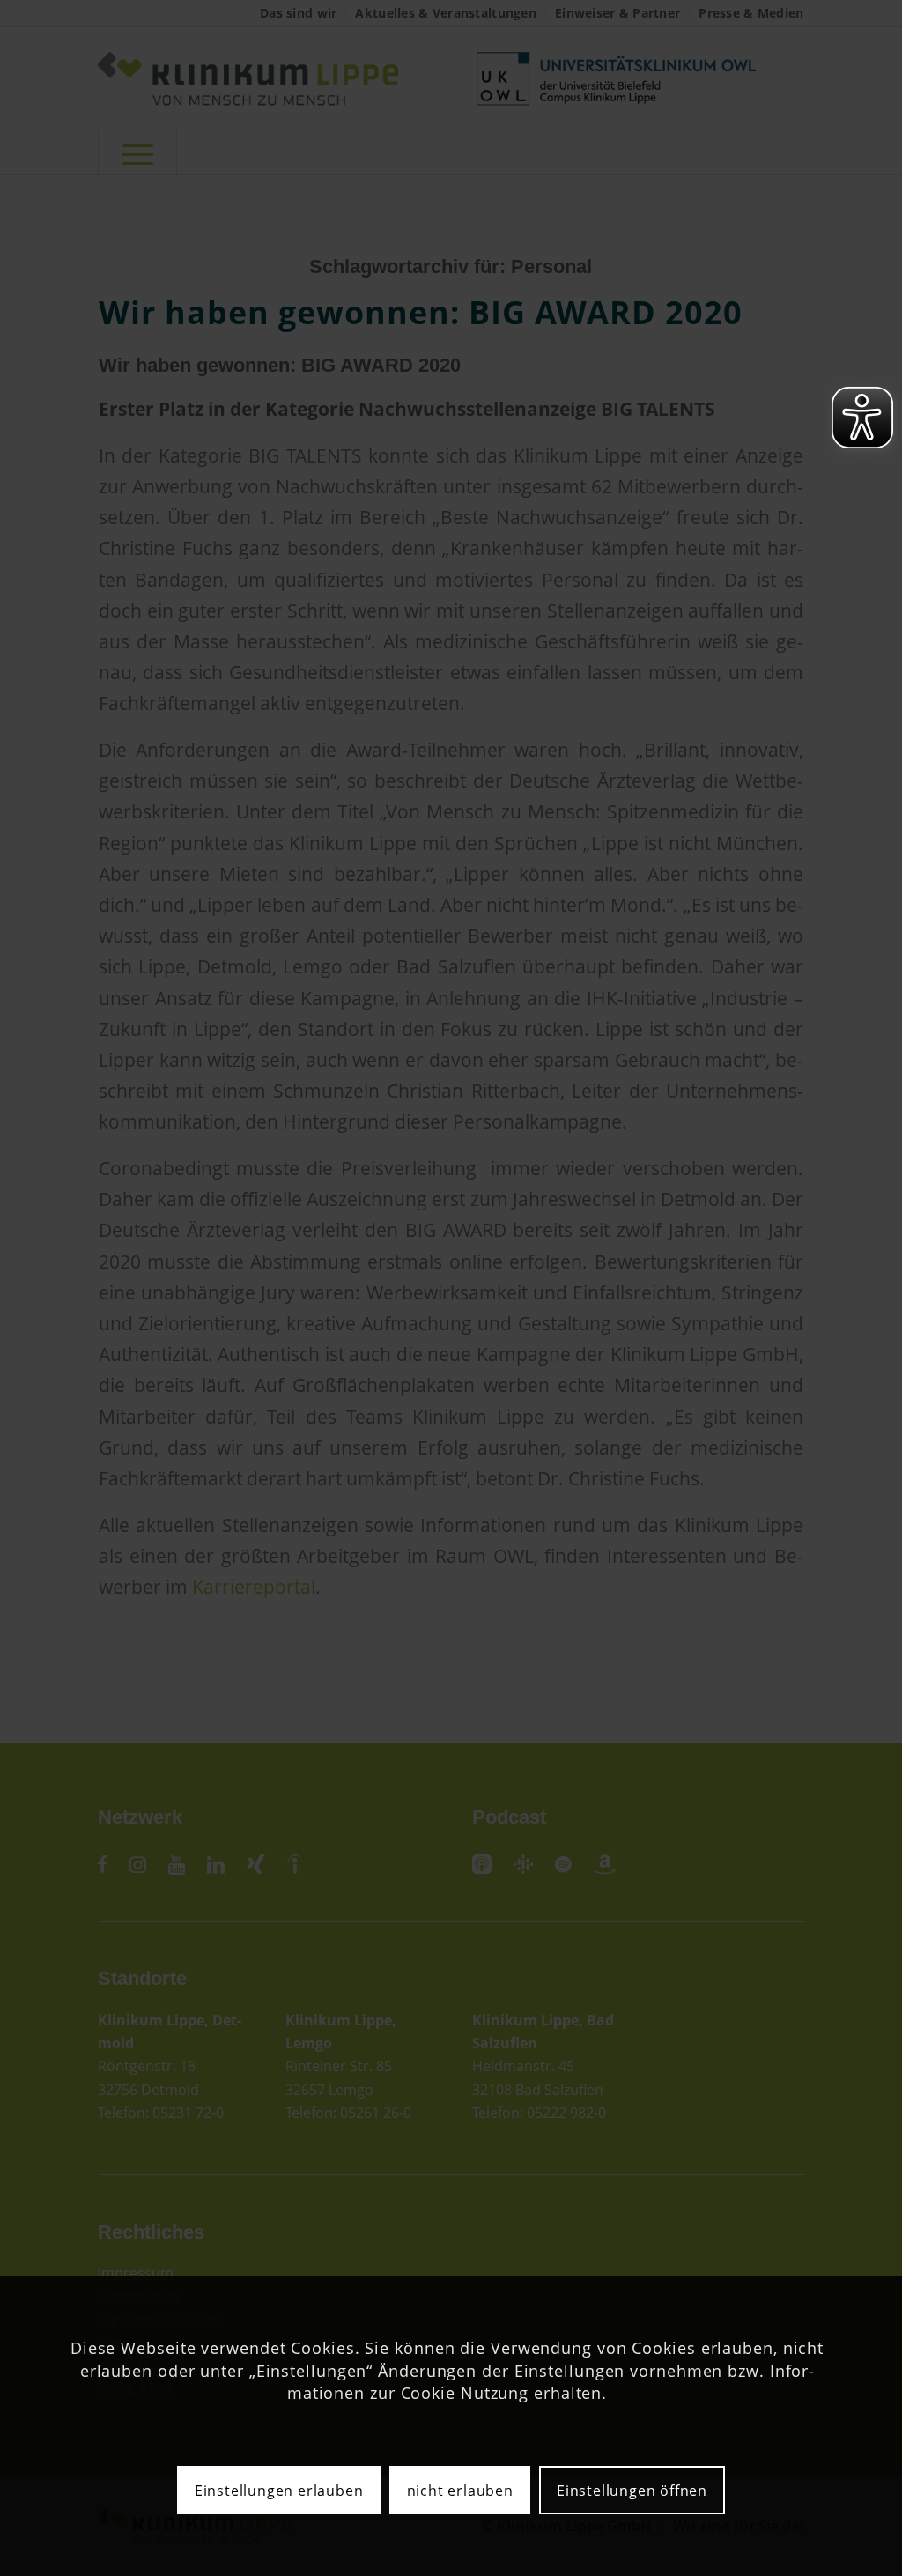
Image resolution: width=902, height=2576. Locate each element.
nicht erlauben (460, 2491)
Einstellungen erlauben (279, 2491)
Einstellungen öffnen (632, 2491)
